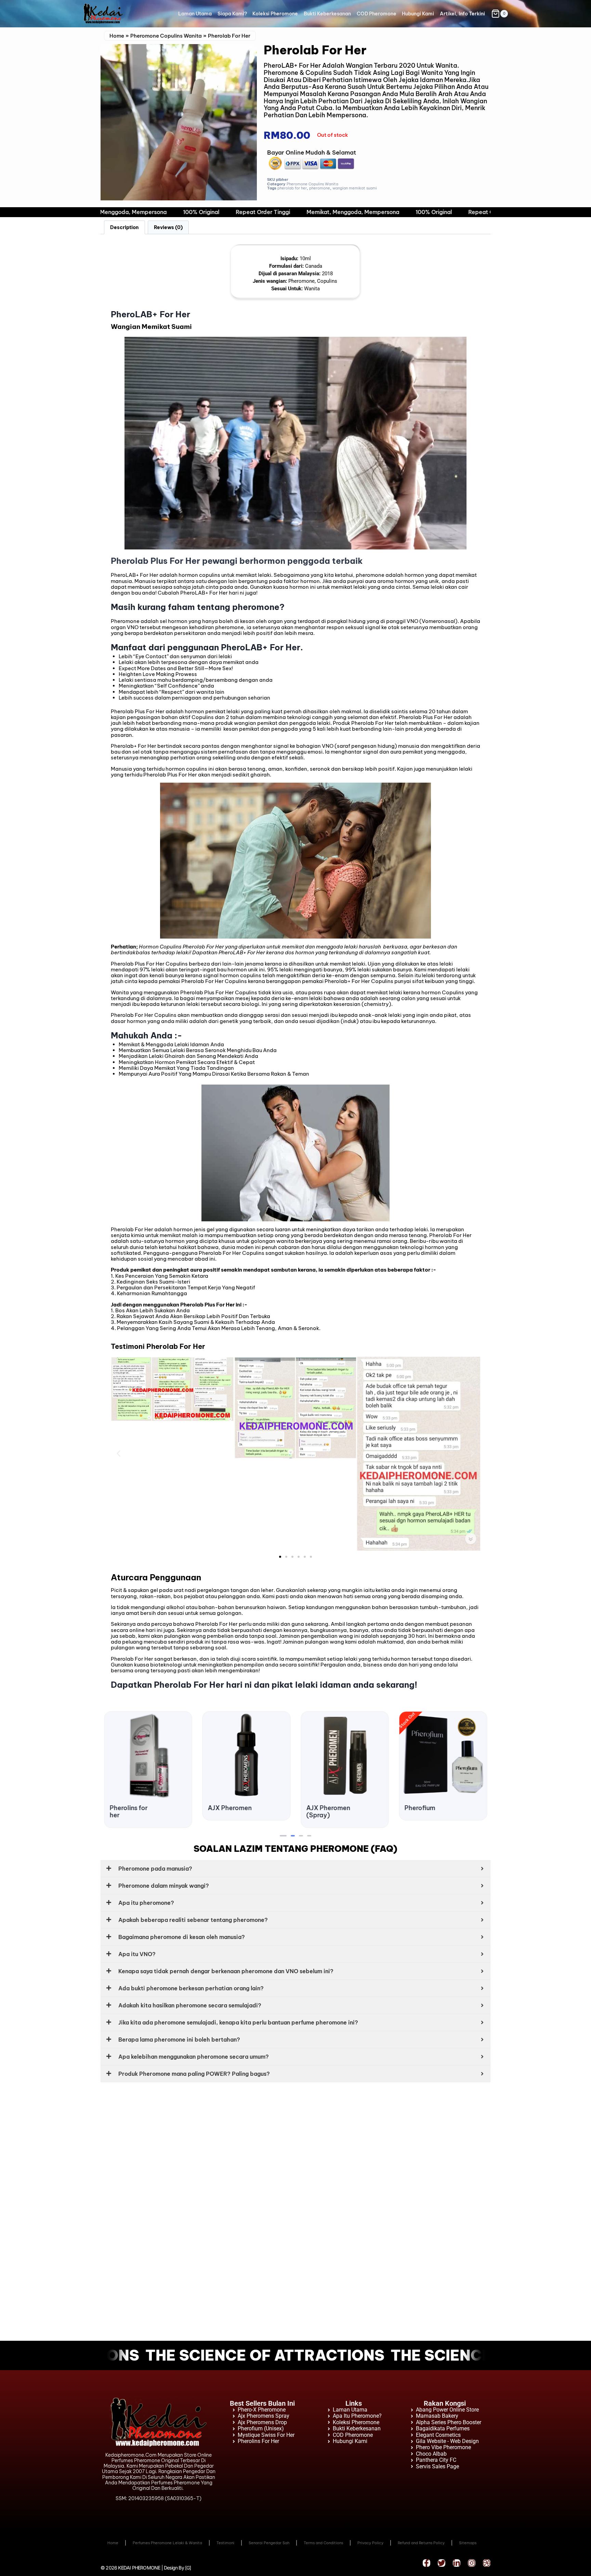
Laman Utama (195, 14)
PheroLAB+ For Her (135, 575)
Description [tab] (124, 227)
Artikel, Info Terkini (462, 14)
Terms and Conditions (323, 2543)
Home (117, 36)
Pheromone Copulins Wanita (166, 36)
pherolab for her (292, 188)
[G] (188, 2568)
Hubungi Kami (418, 14)
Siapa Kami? (232, 14)
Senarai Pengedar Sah (269, 2543)
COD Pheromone (377, 14)
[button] (119, 1454)
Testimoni (225, 2543)
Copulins (165, 1015)
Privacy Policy (370, 2543)
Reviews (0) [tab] (168, 227)
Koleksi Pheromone (275, 14)
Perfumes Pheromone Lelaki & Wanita (167, 2543)
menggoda (451, 752)
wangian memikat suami (355, 188)
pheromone (320, 188)
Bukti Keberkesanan (327, 14)
